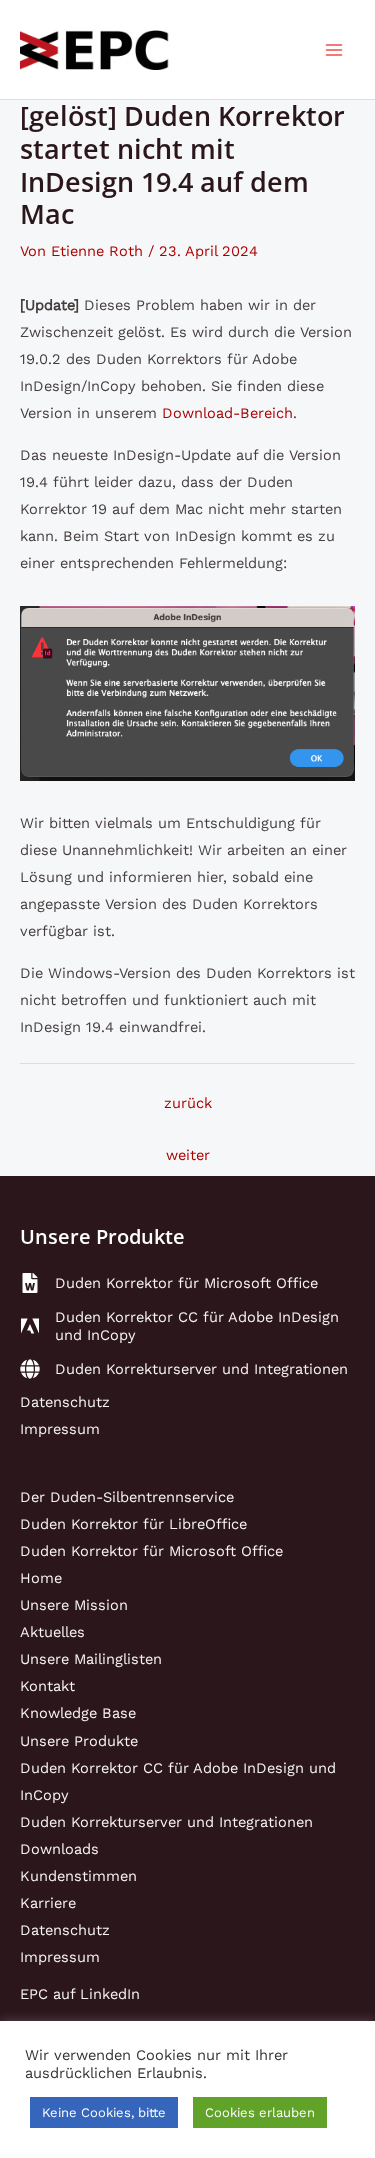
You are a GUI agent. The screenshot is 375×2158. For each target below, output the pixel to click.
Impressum (60, 1429)
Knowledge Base (78, 1713)
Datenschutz (65, 1402)
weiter (188, 1155)
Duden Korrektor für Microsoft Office (151, 1551)
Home (41, 1578)
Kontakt (47, 1686)
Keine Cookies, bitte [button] (104, 2112)
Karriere (48, 1903)
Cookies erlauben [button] (260, 2112)
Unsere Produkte (79, 1741)
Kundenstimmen (78, 1876)
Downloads (59, 1849)
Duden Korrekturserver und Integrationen (166, 1822)
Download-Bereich (227, 413)
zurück (188, 1103)
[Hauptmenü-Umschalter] (334, 50)
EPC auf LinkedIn (80, 1994)
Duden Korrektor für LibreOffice (133, 1524)
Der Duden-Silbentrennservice (127, 1497)
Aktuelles (52, 1632)
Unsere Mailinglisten (91, 1659)
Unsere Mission (74, 1605)
